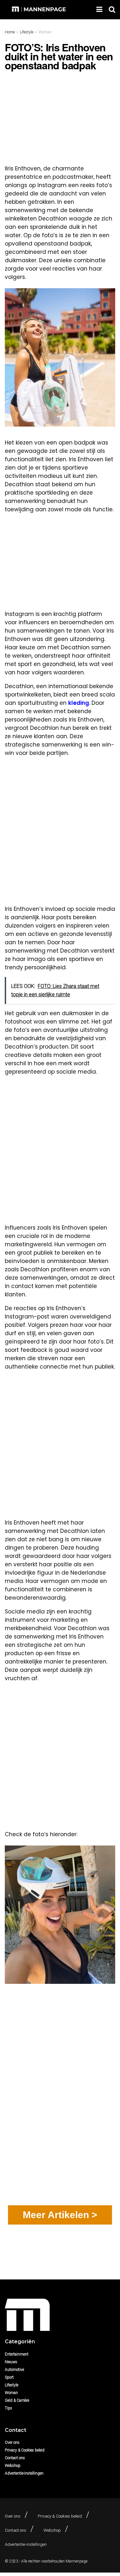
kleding (79, 703)
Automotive (14, 2370)
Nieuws (11, 2362)
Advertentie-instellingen (24, 2473)
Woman (45, 32)
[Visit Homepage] (40, 10)
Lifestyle (27, 32)
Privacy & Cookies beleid (25, 2450)
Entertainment (17, 2354)
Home (10, 32)
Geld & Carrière (17, 2400)
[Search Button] (112, 10)
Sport (9, 2377)
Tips (8, 2408)
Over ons (12, 2442)
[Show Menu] (99, 10)
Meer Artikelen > (60, 2215)
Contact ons (15, 2458)
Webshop (13, 2466)
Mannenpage (76, 2561)
